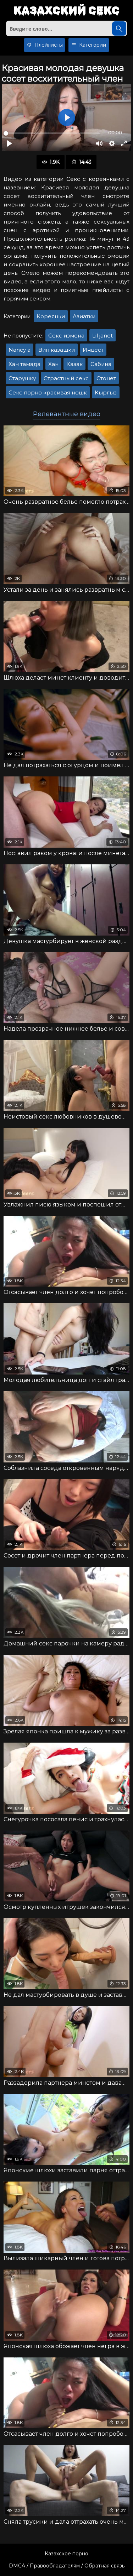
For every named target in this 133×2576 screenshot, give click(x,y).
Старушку (22, 378)
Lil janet (102, 336)
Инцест (93, 350)
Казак (74, 364)
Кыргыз (106, 392)
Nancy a (20, 350)
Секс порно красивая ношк (48, 392)
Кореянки (51, 316)
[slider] (52, 133)
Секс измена (66, 336)
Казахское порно (66, 2554)
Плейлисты (48, 45)
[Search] (119, 28)
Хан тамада (24, 364)
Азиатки (84, 316)
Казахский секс (66, 11)
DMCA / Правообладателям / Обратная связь (67, 2566)
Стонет (106, 378)
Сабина (101, 364)
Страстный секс (66, 378)
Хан (53, 364)
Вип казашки (57, 350)
